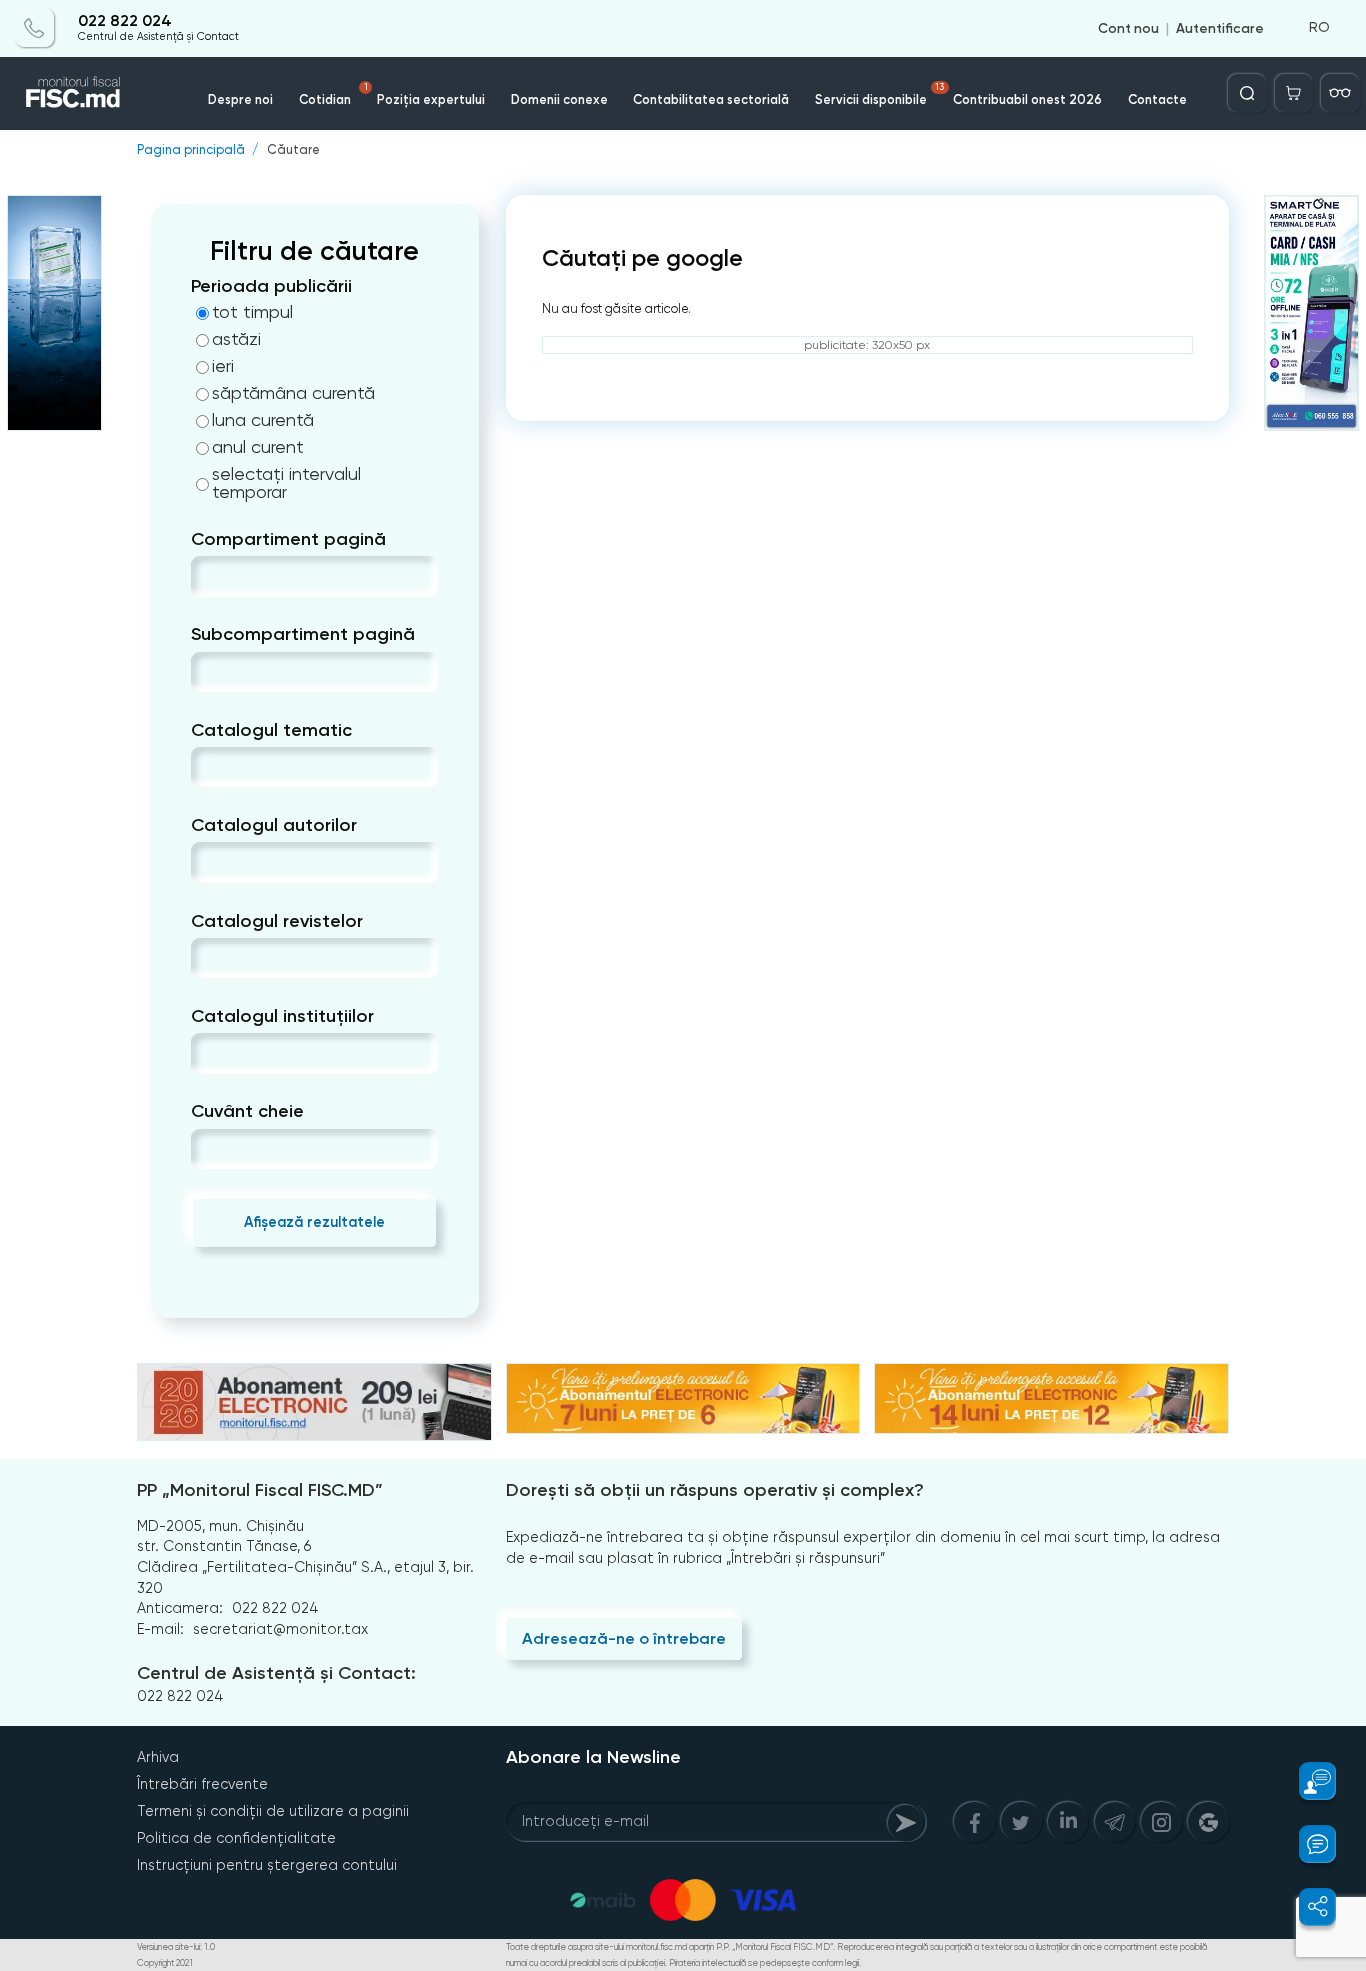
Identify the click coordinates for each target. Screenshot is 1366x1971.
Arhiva (158, 1757)
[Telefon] (35, 28)
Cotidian (333, 94)
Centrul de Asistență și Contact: (276, 1673)
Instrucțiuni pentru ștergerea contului (267, 1865)
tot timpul (252, 312)
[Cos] (1294, 93)
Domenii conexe (559, 99)
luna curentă (263, 420)
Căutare (293, 150)
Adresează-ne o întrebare (624, 1638)
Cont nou (1128, 28)
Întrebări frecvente (202, 1784)
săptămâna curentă (293, 393)
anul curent (258, 447)
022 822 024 (125, 22)
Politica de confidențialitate (236, 1838)
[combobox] (207, 576)
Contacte (1157, 99)
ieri (223, 366)
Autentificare (1220, 28)
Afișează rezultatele (314, 1222)
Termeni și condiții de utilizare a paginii (273, 1811)
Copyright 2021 (165, 1963)
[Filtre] (1340, 93)
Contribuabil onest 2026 (1027, 99)
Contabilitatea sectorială (711, 99)
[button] (1307, 1781)
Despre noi (240, 99)
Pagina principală (191, 150)
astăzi (236, 339)
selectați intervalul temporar (286, 483)
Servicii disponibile (879, 94)
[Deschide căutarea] (1247, 93)
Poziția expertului (431, 99)
